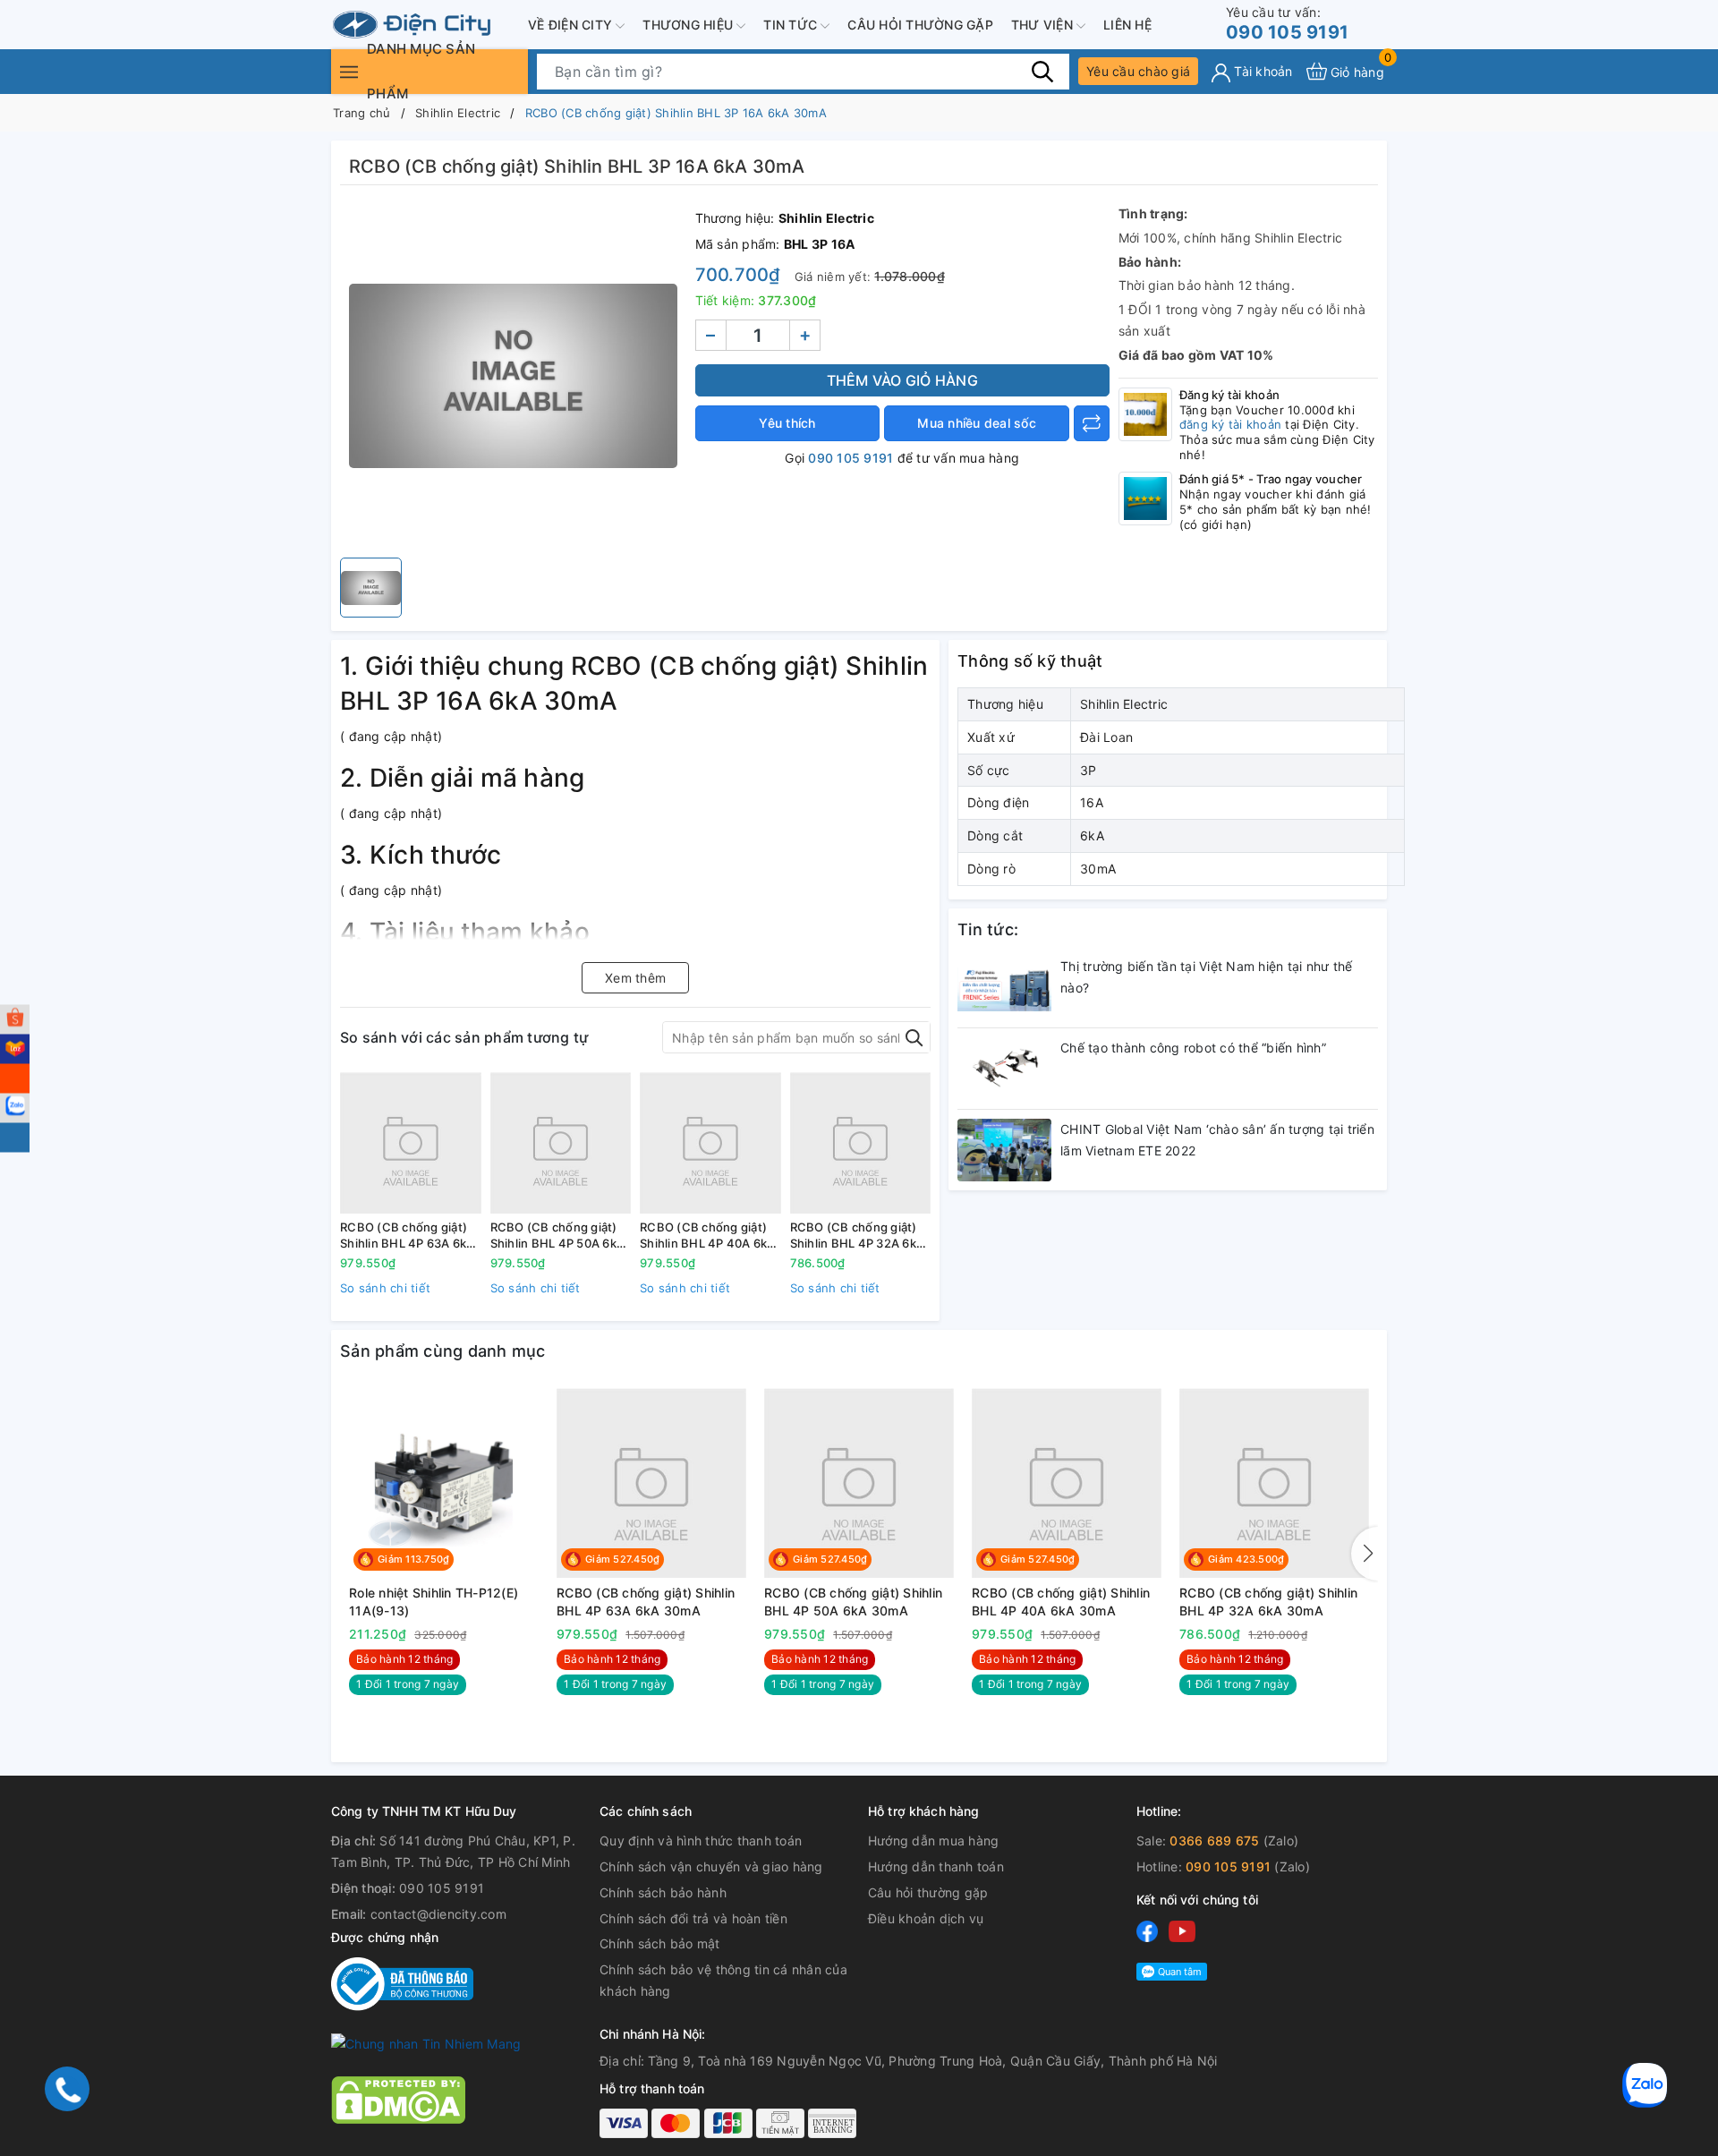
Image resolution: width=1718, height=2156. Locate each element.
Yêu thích (787, 423)
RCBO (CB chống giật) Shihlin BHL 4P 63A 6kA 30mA (408, 1236)
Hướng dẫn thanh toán (936, 1866)
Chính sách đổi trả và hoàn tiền (693, 1918)
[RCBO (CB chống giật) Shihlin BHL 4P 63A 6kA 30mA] (411, 1143)
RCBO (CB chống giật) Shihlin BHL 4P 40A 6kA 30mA (708, 1236)
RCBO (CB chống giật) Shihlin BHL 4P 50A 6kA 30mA (558, 1236)
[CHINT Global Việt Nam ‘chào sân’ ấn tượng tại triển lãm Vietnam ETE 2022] (1004, 1150)
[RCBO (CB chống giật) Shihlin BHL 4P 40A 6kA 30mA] (710, 1143)
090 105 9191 (1287, 24)
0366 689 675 (1214, 1841)
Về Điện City (572, 25)
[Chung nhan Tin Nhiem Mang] (426, 2043)
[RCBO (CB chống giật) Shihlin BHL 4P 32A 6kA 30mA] (861, 1143)
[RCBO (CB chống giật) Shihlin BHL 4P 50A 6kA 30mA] (561, 1143)
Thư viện (1044, 25)
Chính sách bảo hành (663, 1892)
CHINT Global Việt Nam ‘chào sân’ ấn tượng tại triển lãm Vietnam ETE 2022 (1217, 1140)
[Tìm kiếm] (1042, 71)
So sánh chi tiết (385, 1288)
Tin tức (792, 25)
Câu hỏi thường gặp (920, 25)
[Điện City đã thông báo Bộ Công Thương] (402, 1983)
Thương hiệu (689, 25)
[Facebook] (1147, 1930)
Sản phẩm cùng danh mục (443, 1351)
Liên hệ (1127, 25)
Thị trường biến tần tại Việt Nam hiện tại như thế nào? (1206, 977)
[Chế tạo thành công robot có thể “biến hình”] (1004, 1069)
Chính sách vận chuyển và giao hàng (711, 1866)
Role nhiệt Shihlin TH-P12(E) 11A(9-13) (434, 1602)
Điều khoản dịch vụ (926, 1918)
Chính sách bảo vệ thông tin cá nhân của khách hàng (723, 1980)
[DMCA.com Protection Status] (398, 2098)
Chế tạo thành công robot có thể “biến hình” (1193, 1048)
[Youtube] (1182, 1930)
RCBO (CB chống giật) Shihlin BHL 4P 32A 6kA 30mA (858, 1236)
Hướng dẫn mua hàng (934, 1841)
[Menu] (349, 71)
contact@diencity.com (438, 1914)
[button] (1365, 1554)
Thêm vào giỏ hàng (902, 380)
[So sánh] (1092, 423)
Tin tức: (988, 929)
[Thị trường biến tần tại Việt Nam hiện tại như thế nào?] (1004, 987)
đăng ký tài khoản (1230, 424)
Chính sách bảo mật (660, 1943)
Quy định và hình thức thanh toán (701, 1841)
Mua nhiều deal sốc (977, 423)
